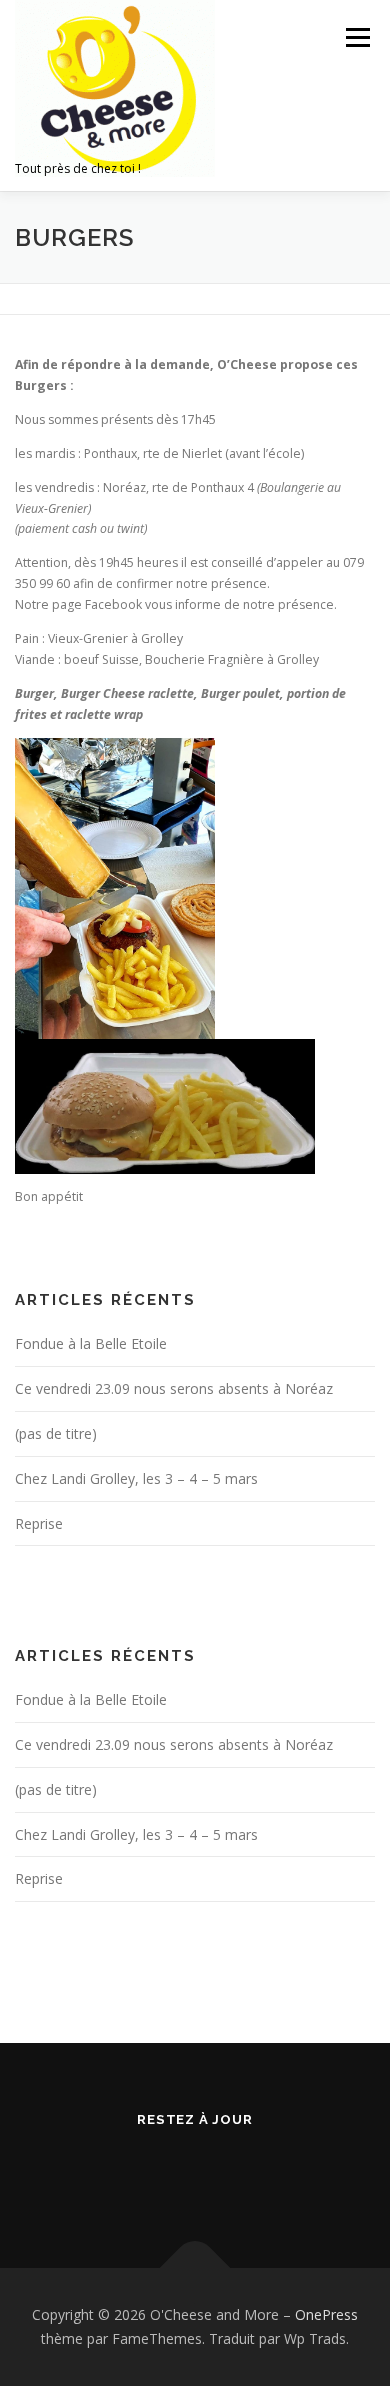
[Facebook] (195, 2172)
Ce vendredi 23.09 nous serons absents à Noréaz (174, 1388)
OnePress (326, 2314)
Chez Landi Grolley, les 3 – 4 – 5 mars (136, 1478)
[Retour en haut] (195, 2268)
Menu (356, 37)
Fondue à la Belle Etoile (91, 1343)
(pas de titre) (56, 1433)
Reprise (39, 1523)
